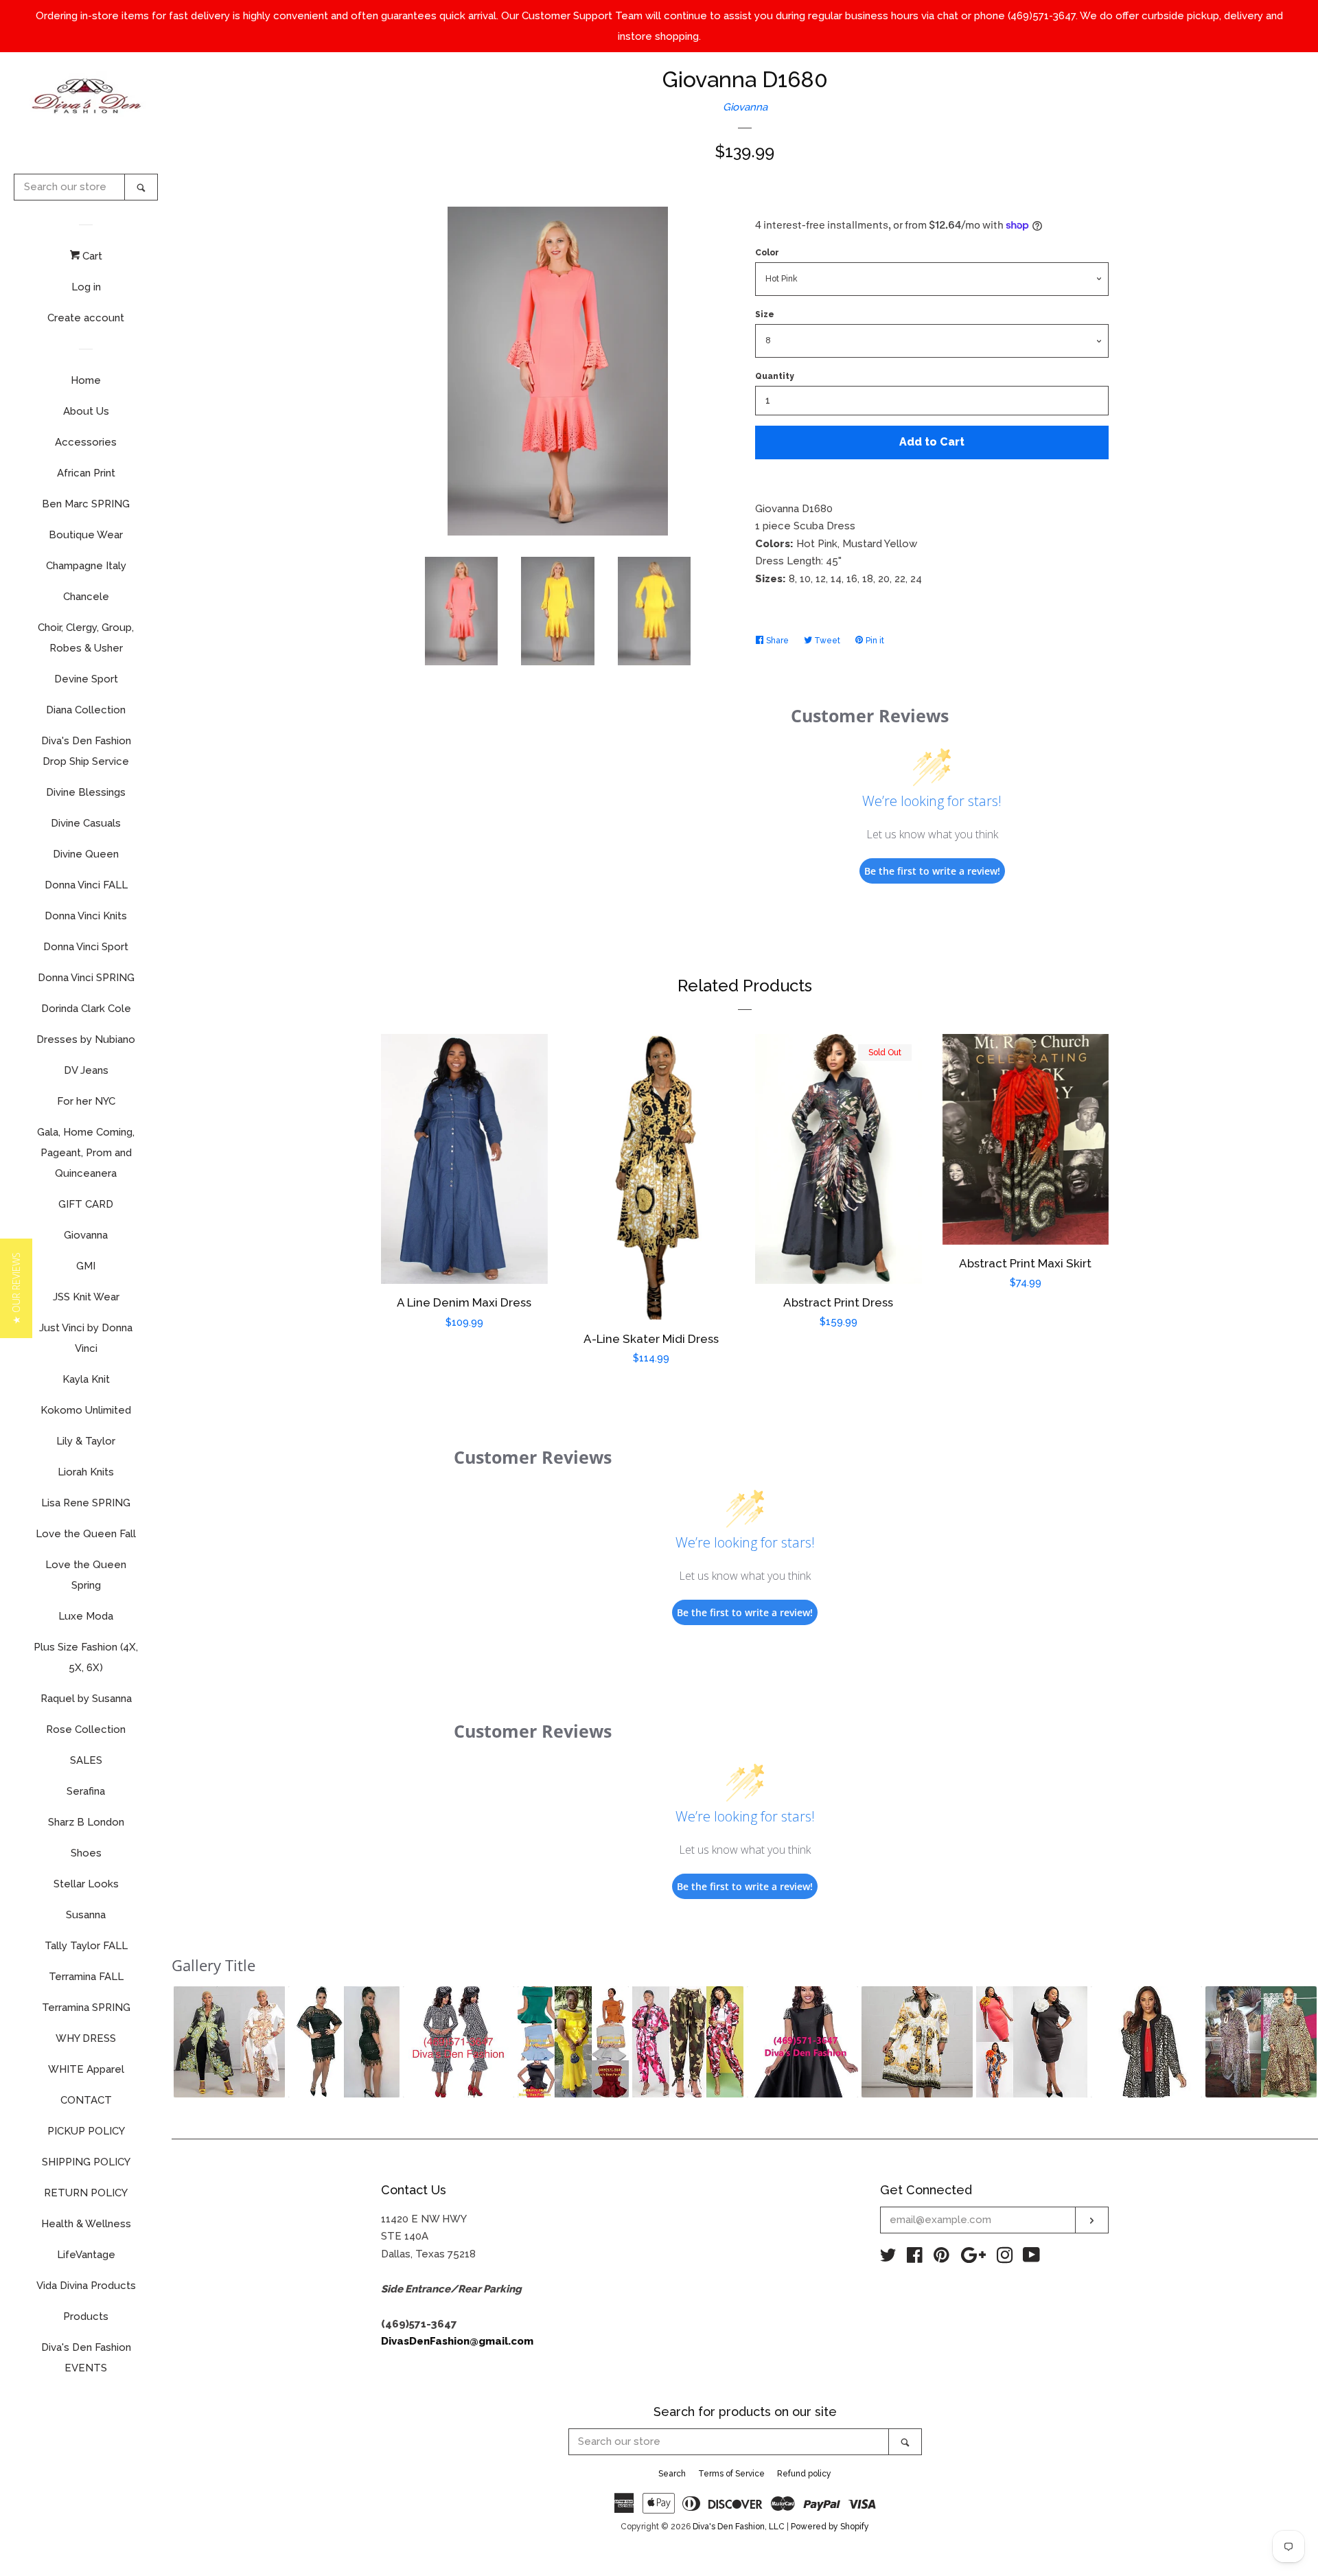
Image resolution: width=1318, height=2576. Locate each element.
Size (765, 314)
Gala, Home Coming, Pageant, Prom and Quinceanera (86, 1153)
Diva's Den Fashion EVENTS (86, 2358)
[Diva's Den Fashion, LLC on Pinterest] (941, 2258)
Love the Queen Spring (86, 1575)
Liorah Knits (86, 1472)
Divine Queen (86, 854)
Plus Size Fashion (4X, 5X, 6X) (86, 1657)
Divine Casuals (86, 823)
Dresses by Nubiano (86, 1039)
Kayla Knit (86, 1379)
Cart (91, 256)
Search (672, 2474)
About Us (86, 411)
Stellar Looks (86, 1884)
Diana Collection (86, 710)
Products (86, 2316)
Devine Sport (86, 679)
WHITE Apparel (86, 2069)
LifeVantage (86, 2255)
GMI (86, 1266)
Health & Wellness (86, 2224)
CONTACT (86, 2100)
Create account (86, 318)
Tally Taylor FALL (86, 1946)
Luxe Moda (86, 1616)
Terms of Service (731, 2474)
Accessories (86, 442)
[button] (229, 2042)
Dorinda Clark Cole (86, 1009)
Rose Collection (86, 1729)
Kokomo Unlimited (86, 1410)
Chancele (86, 597)
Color (767, 253)
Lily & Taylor (86, 1441)
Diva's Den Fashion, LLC (739, 2527)
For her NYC (86, 1101)
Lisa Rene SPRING (86, 1503)
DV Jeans (86, 1070)
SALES (86, 1760)
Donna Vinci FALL (86, 885)
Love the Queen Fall (86, 1534)
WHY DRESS (86, 2038)
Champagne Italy (86, 566)
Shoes (86, 1853)
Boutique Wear (86, 535)
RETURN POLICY (86, 2193)
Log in (86, 287)
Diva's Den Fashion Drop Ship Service (86, 751)
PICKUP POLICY (86, 2131)
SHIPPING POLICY (86, 2162)
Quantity (775, 376)
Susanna (86, 1915)
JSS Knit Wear (86, 1297)
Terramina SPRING (86, 2008)
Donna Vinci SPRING (86, 978)
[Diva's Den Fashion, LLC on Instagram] (1005, 2258)
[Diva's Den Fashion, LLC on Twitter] (888, 2258)
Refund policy (804, 2474)
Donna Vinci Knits (86, 916)
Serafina (86, 1791)
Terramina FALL (86, 1977)
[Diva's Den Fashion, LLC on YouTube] (1031, 2258)
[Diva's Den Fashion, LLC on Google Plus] (973, 2258)
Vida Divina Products (86, 2286)
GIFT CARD (86, 1204)
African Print (86, 473)
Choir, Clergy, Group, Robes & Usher (86, 638)
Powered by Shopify (830, 2527)
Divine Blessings (86, 792)
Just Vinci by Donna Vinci (86, 1338)
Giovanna (86, 1235)
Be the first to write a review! (932, 871)
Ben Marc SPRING (86, 504)
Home (86, 380)
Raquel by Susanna (86, 1699)
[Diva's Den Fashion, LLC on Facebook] (915, 2258)
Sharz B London (86, 1822)
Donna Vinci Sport (86, 947)
